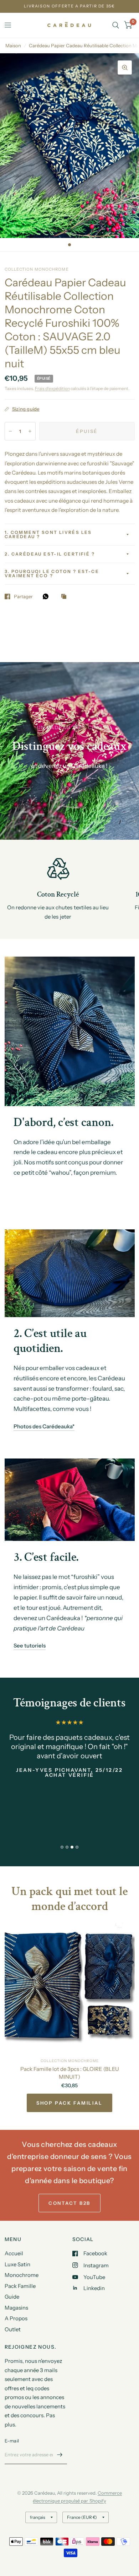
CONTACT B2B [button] (69, 2203)
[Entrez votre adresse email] (60, 2455)
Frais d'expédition (52, 388)
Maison (13, 45)
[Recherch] (116, 25)
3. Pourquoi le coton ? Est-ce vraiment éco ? (52, 573)
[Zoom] (125, 67)
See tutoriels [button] (30, 1646)
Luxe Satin (17, 2264)
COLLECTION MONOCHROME (70, 2061)
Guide (12, 2297)
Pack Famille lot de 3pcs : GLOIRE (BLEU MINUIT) (70, 2073)
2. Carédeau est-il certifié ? (50, 554)
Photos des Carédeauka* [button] (44, 1426)
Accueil (14, 2253)
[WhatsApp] (47, 596)
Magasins (16, 2308)
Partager (23, 596)
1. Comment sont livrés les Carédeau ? (48, 534)
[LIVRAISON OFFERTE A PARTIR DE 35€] (69, 6)
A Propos (16, 2318)
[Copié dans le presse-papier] (66, 597)
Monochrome (22, 2275)
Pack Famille (20, 2286)
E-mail (12, 2441)
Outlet (13, 2329)
